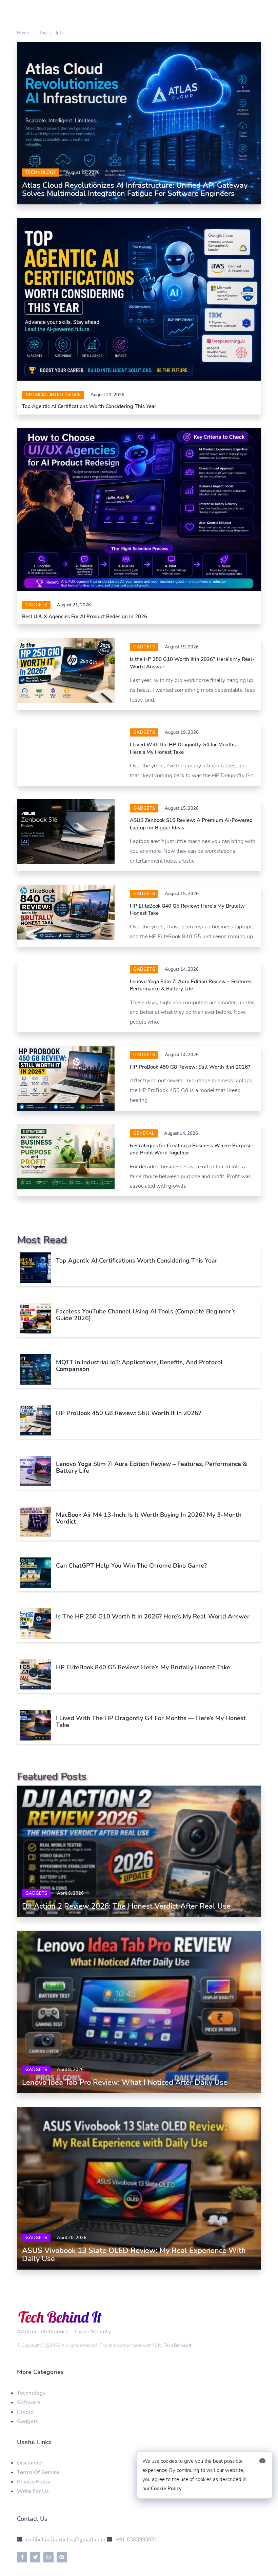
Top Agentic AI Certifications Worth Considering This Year (89, 406)
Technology (41, 173)
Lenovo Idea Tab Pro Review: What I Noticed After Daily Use (125, 2086)
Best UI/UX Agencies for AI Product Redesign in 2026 (85, 617)
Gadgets (36, 605)
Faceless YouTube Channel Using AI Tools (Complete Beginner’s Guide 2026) (146, 1318)
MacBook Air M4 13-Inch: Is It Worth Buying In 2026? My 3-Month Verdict (149, 1521)
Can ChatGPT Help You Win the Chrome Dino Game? (131, 1569)
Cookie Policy (166, 2489)
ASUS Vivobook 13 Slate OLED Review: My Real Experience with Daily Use (134, 2258)
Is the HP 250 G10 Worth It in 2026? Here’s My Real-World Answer (153, 1619)
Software (29, 2406)
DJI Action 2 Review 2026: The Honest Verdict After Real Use (126, 1909)
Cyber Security (93, 2335)
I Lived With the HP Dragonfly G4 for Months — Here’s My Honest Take (151, 1725)
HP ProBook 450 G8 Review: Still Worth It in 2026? (190, 1070)
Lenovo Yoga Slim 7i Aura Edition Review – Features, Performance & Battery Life (191, 988)
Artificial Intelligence (53, 395)
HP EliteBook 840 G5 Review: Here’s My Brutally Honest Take (143, 1670)
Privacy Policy (34, 2485)
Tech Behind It (178, 2349)
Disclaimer (30, 2466)
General (144, 1136)
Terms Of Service (38, 2475)
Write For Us (33, 2494)
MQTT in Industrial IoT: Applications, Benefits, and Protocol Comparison (139, 1369)
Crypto (25, 2415)
